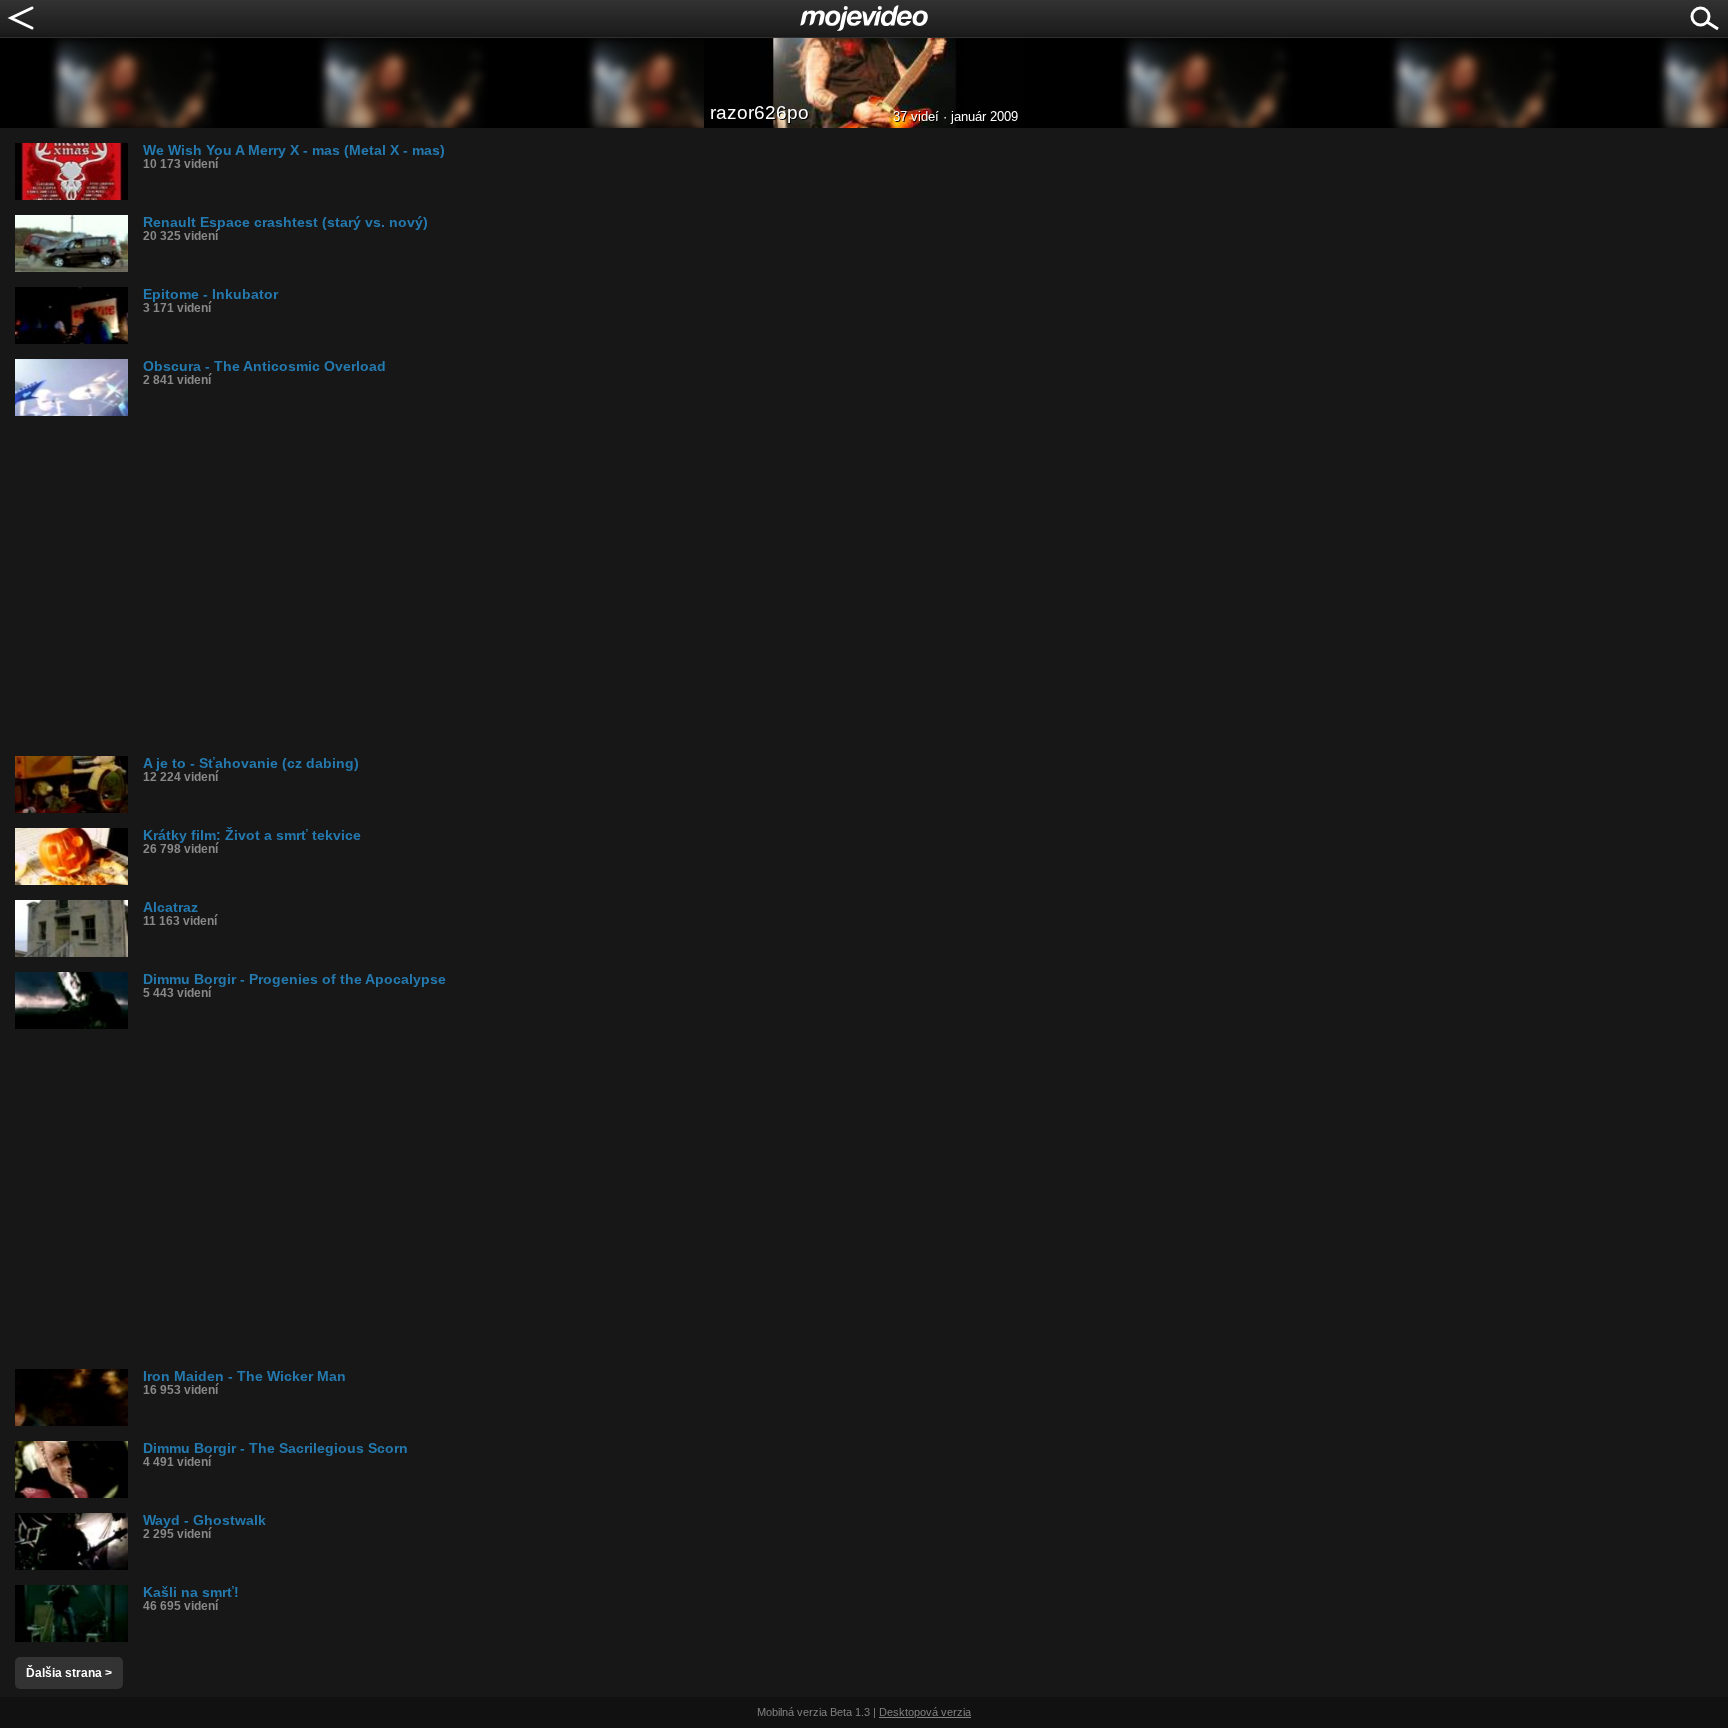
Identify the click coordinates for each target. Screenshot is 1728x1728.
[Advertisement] (615, 586)
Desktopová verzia (925, 1712)
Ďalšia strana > (69, 1673)
